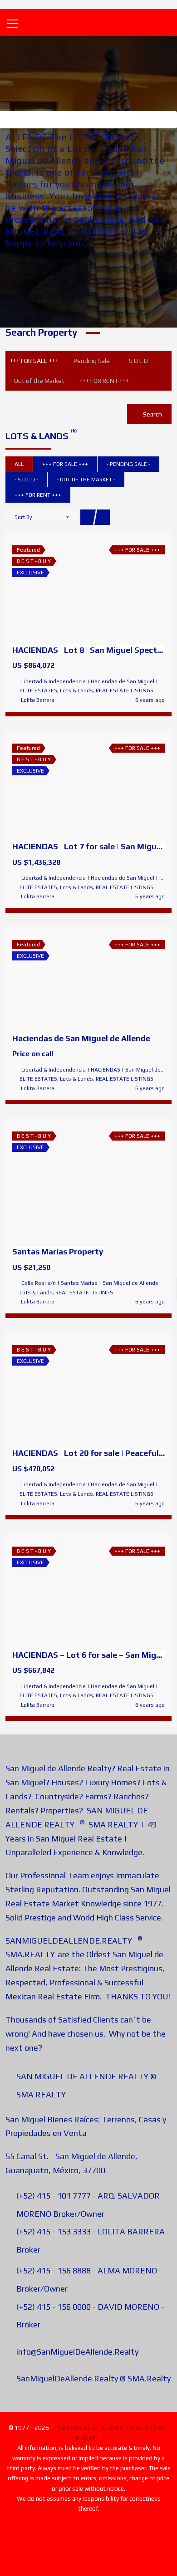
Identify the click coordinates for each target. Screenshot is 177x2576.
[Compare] (108, 588)
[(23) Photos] (69, 1591)
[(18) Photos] (69, 785)
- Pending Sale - (92, 361)
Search (152, 414)
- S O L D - (138, 361)
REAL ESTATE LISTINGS (125, 691)
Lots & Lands (76, 691)
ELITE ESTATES (38, 691)
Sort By (23, 517)
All (19, 464)
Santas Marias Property (58, 1251)
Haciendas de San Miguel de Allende (81, 1038)
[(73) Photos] (69, 979)
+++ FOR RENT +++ (104, 381)
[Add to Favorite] (88, 588)
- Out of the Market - (39, 381)
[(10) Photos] (69, 1182)
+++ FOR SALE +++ (34, 361)
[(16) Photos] (69, 588)
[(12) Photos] (69, 1390)
